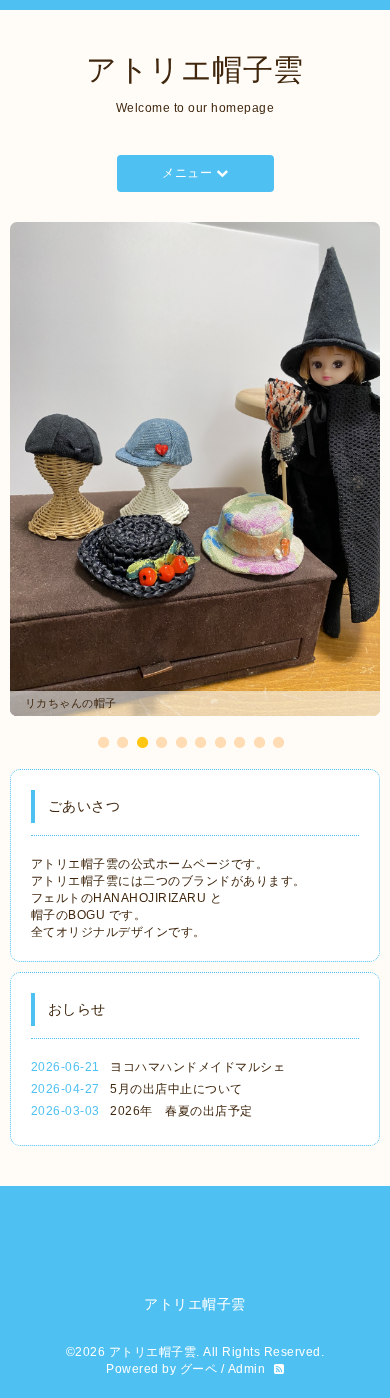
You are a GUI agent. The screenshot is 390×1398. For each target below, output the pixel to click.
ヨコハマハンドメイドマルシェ (197, 895)
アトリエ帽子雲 (195, 69)
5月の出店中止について (176, 917)
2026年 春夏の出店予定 (181, 939)
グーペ (199, 1197)
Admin (247, 1197)
